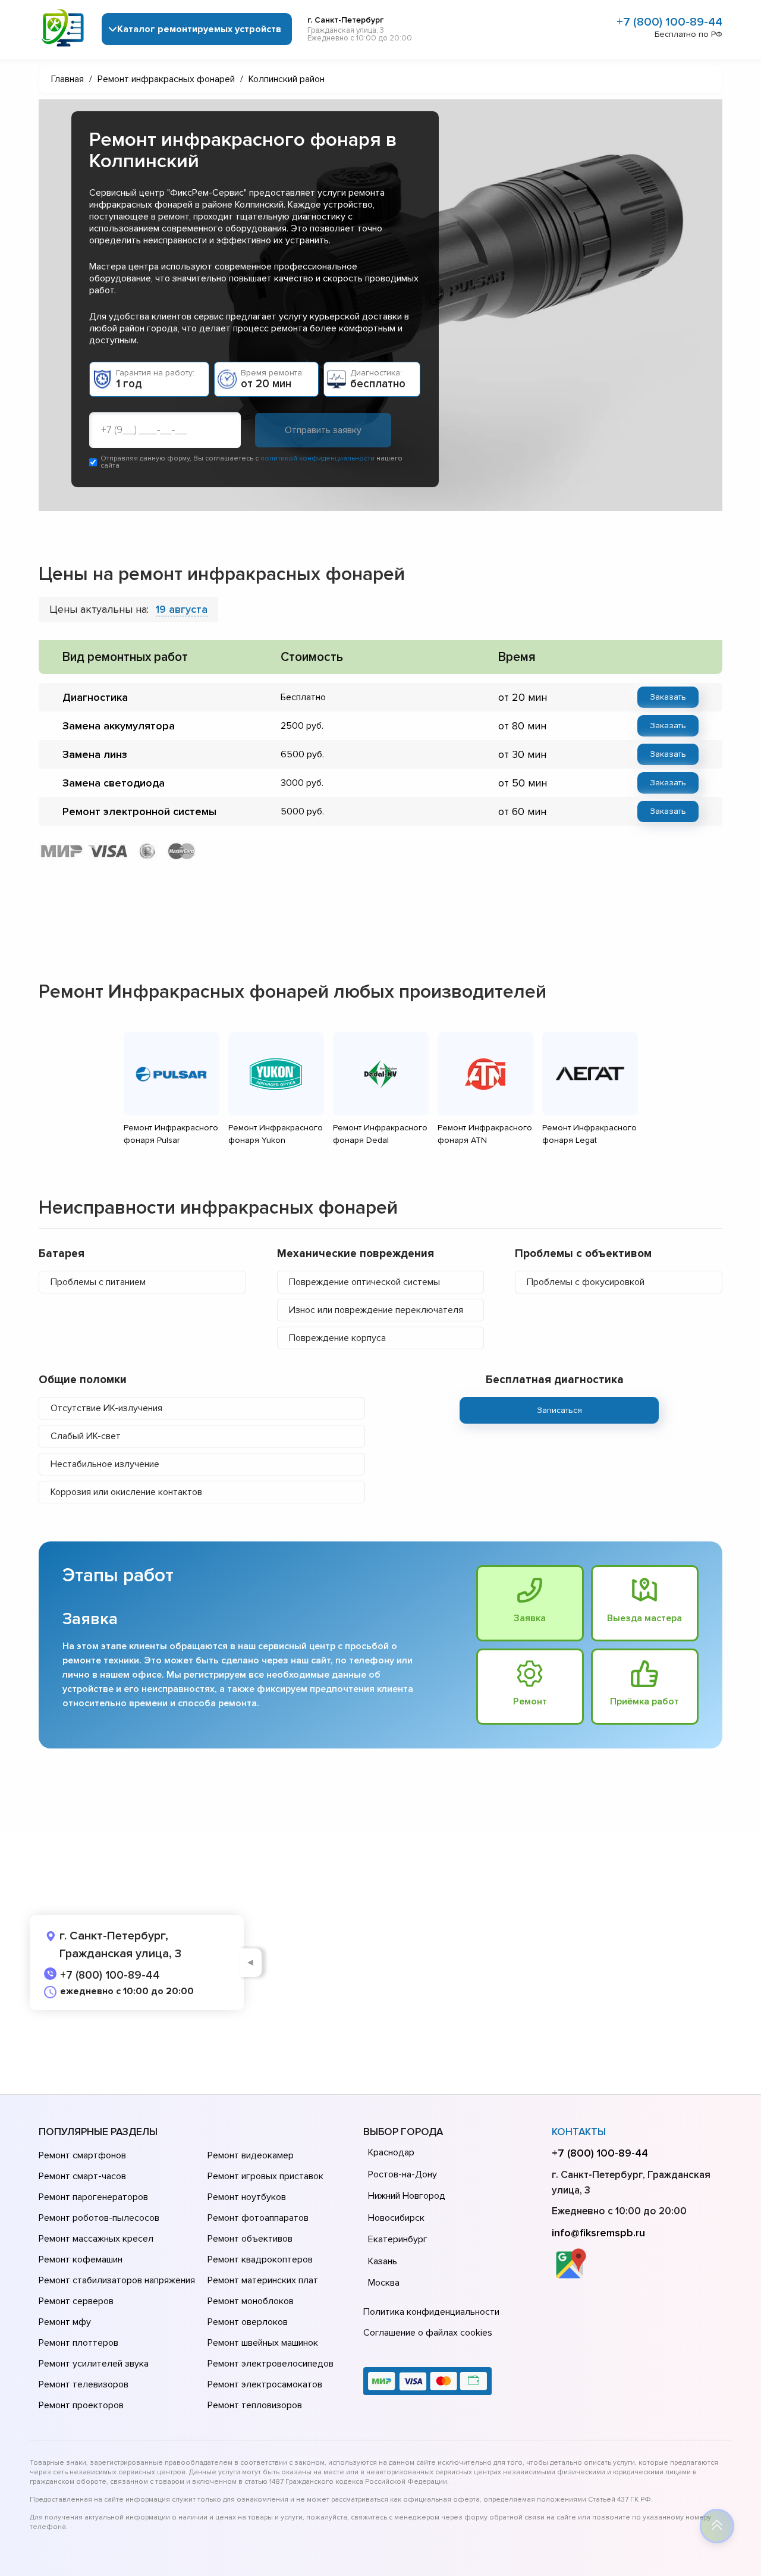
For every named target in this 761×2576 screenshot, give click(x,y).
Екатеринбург (398, 2239)
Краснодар (391, 2152)
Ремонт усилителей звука (94, 2364)
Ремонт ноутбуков (247, 2197)
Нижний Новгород (407, 2196)
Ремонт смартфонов (82, 2155)
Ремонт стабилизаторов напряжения (117, 2280)
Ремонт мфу (65, 2322)
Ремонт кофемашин (81, 2260)
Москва (384, 2283)
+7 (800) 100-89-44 (669, 22)
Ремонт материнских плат (263, 2280)
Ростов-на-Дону (402, 2174)
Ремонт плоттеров (78, 2343)
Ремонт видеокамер (251, 2155)
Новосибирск (396, 2218)
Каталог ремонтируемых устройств (199, 29)
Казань (383, 2261)
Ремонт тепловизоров (255, 2405)
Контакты (579, 2132)
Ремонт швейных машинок (263, 2343)
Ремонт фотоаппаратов (258, 2218)
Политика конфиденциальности (431, 2312)
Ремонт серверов (76, 2301)
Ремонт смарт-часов (82, 2176)
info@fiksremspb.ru (598, 2233)
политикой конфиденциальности (317, 458)
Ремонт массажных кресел (96, 2239)
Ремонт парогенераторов (93, 2197)
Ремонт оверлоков (248, 2322)
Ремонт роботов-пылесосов (99, 2218)
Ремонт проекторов (81, 2405)
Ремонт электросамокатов (265, 2384)
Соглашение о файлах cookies (428, 2333)
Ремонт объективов (250, 2239)
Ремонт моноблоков (251, 2301)
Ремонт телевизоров (84, 2384)
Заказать (668, 697)
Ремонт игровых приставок (265, 2176)
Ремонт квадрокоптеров (260, 2260)
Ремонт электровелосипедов (271, 2364)
